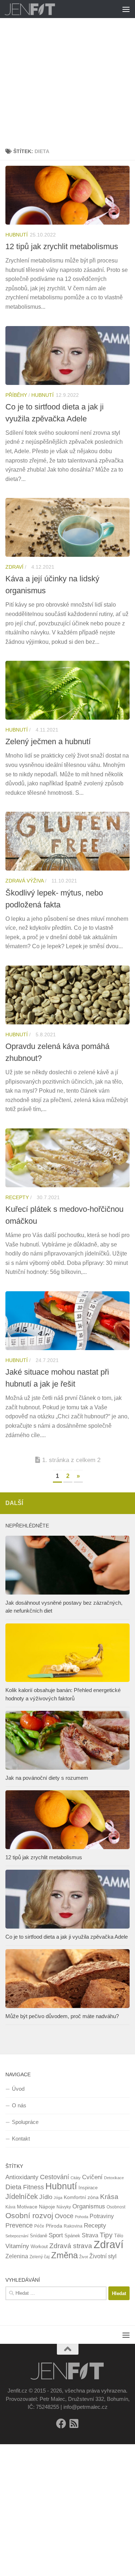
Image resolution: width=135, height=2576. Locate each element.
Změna (64, 2255)
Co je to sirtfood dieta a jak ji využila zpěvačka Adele (67, 1937)
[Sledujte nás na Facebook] (61, 2424)
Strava (90, 2235)
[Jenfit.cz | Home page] (39, 9)
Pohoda (82, 2217)
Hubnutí (17, 235)
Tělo (119, 2236)
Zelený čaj (40, 2257)
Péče (39, 2226)
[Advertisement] (67, 71)
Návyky (64, 2207)
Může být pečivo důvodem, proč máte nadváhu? (62, 2016)
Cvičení (92, 2177)
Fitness (33, 2187)
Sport (56, 2235)
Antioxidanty (22, 2177)
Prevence (19, 2225)
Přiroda (54, 2226)
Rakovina (73, 2226)
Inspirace (88, 2188)
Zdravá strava (71, 2246)
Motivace (27, 2207)
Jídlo (46, 2197)
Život (84, 2257)
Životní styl (103, 2256)
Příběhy (16, 395)
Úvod (18, 2089)
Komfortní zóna (81, 2197)
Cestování (55, 2177)
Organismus (89, 2206)
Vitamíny (17, 2246)
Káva (10, 2207)
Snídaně (39, 2236)
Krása (109, 2197)
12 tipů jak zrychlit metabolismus (62, 246)
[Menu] (126, 9)
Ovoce (64, 2216)
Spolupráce (25, 2122)
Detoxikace (114, 2178)
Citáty (76, 2178)
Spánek (72, 2236)
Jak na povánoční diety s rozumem (47, 1778)
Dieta (13, 2187)
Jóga (58, 2198)
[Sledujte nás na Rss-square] (74, 2424)
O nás (19, 2105)
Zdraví (14, 567)
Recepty (17, 1197)
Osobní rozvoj (29, 2215)
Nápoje (47, 2207)
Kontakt (21, 2139)
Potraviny (102, 2216)
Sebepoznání (17, 2236)
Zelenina (17, 2256)
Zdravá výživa (24, 881)
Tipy (106, 2235)
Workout (39, 2247)
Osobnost (116, 2207)
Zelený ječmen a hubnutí (48, 741)
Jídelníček (22, 2196)
